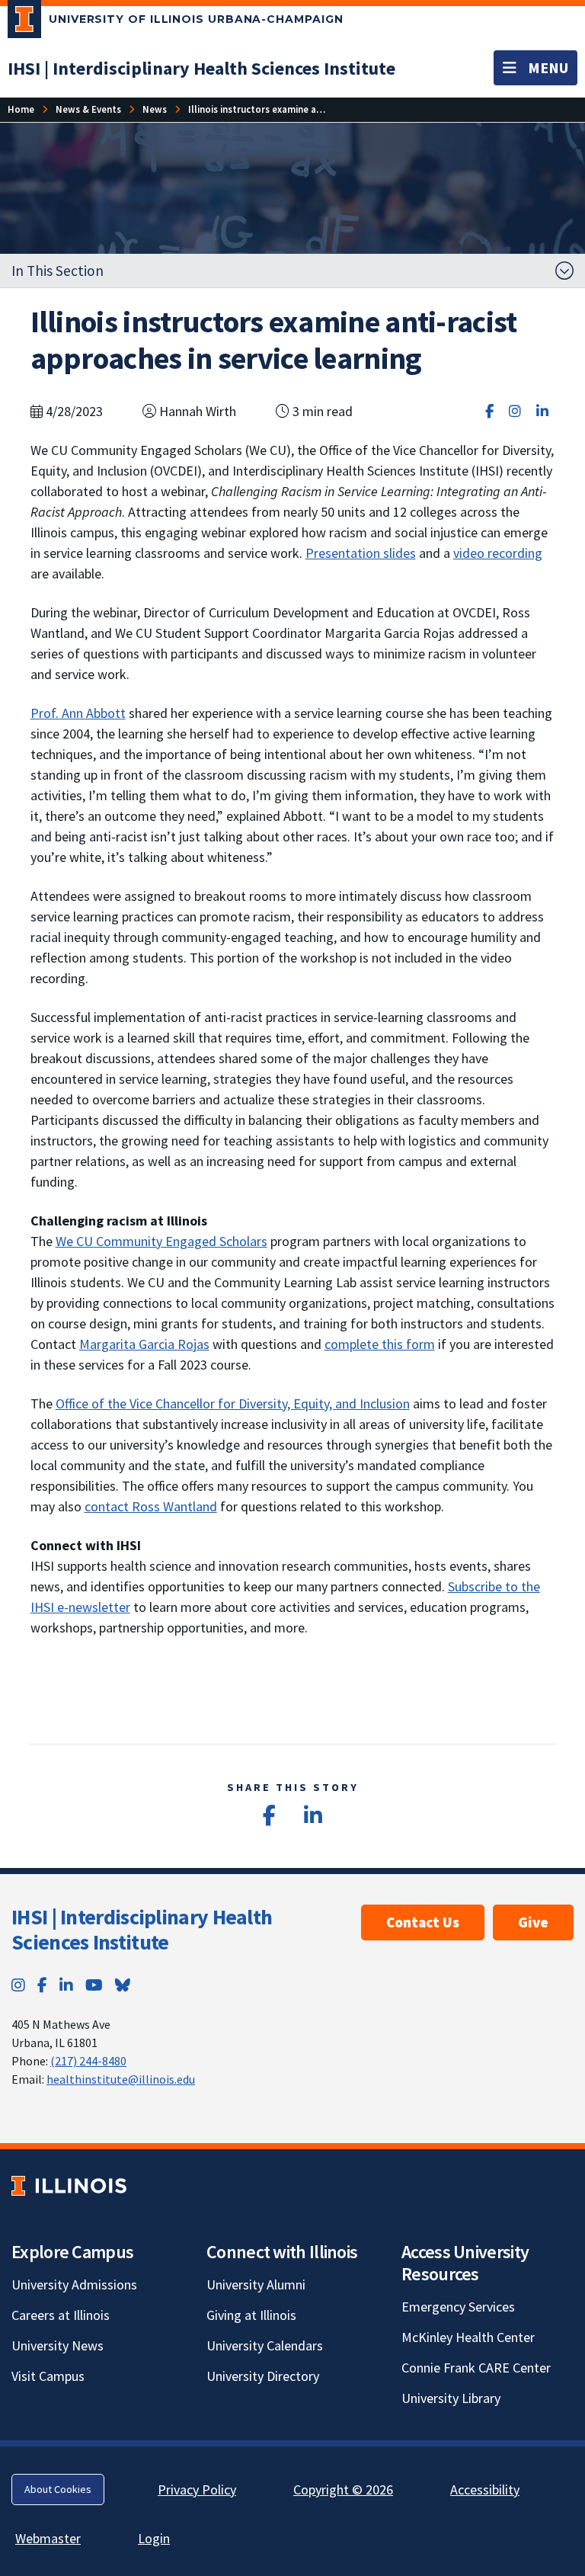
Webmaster (48, 2538)
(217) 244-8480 (88, 2061)
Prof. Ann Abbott (78, 713)
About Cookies (58, 2489)
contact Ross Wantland (151, 1506)
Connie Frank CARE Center (476, 2368)
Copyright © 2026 (343, 2489)
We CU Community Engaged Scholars (161, 1241)
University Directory (263, 2376)
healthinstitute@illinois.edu (121, 2079)
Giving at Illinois (251, 2315)
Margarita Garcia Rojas (144, 1344)
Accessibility (485, 2489)
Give (533, 1922)
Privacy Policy (197, 2489)
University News (58, 2345)
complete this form (380, 1344)
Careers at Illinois (61, 2315)
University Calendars (265, 2345)
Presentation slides (361, 553)
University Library (451, 2398)
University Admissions (74, 2284)
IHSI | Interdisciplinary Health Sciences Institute (142, 1930)
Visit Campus (48, 2376)
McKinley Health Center (468, 2337)
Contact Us (423, 1922)
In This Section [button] (58, 271)
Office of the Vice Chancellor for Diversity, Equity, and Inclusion (233, 1403)
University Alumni (256, 2284)
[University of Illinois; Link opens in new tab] (69, 2186)
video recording (498, 553)
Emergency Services (458, 2307)
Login (154, 2538)
